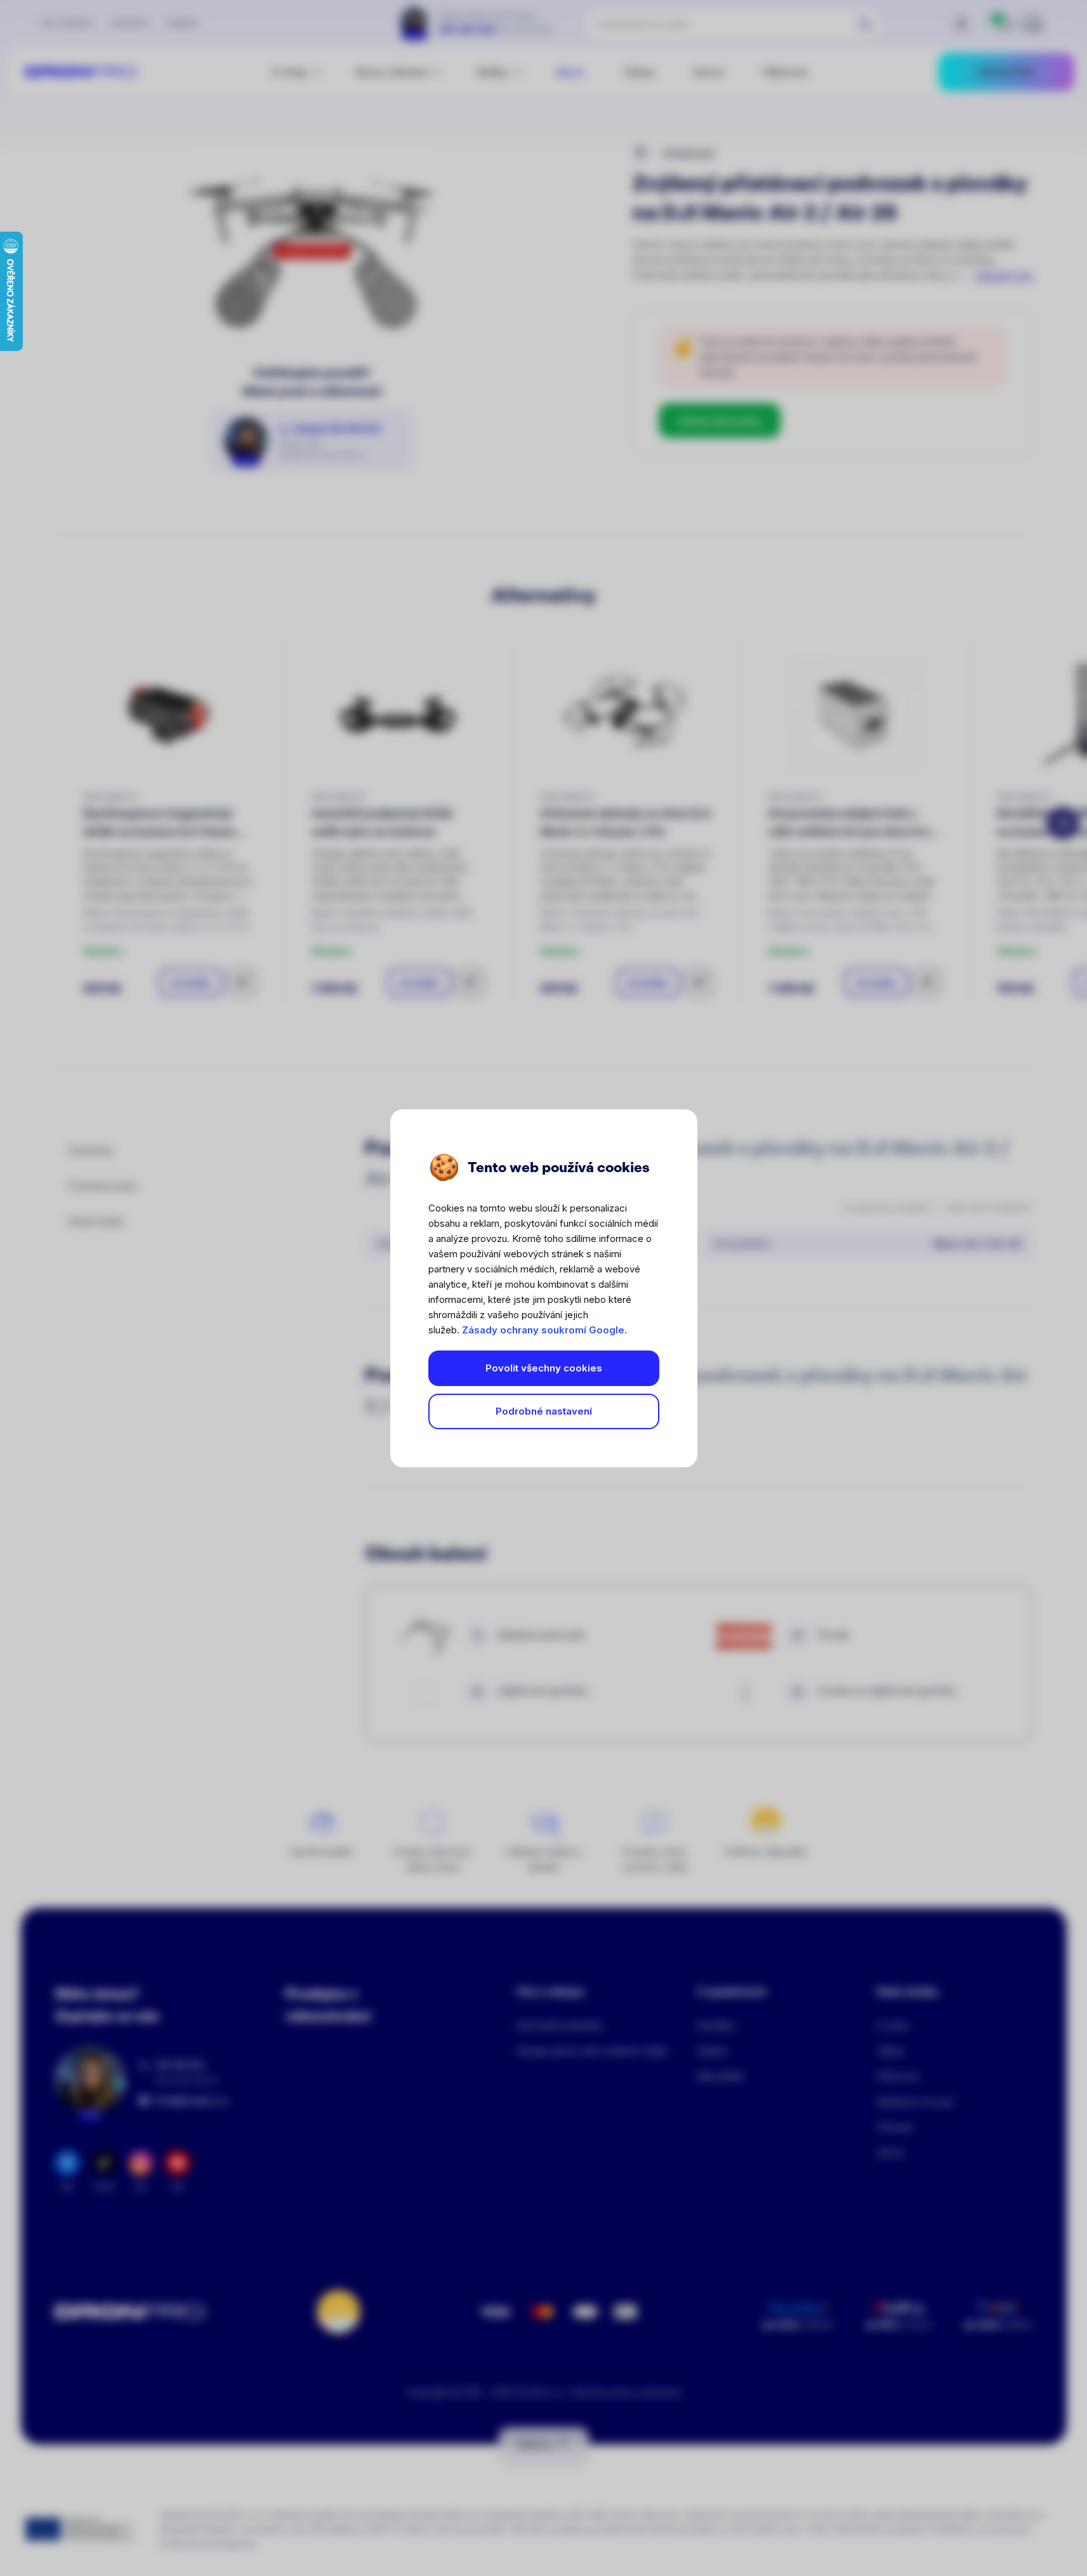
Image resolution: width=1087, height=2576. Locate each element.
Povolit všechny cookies (544, 1368)
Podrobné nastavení (544, 1411)
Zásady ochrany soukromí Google (543, 1330)
